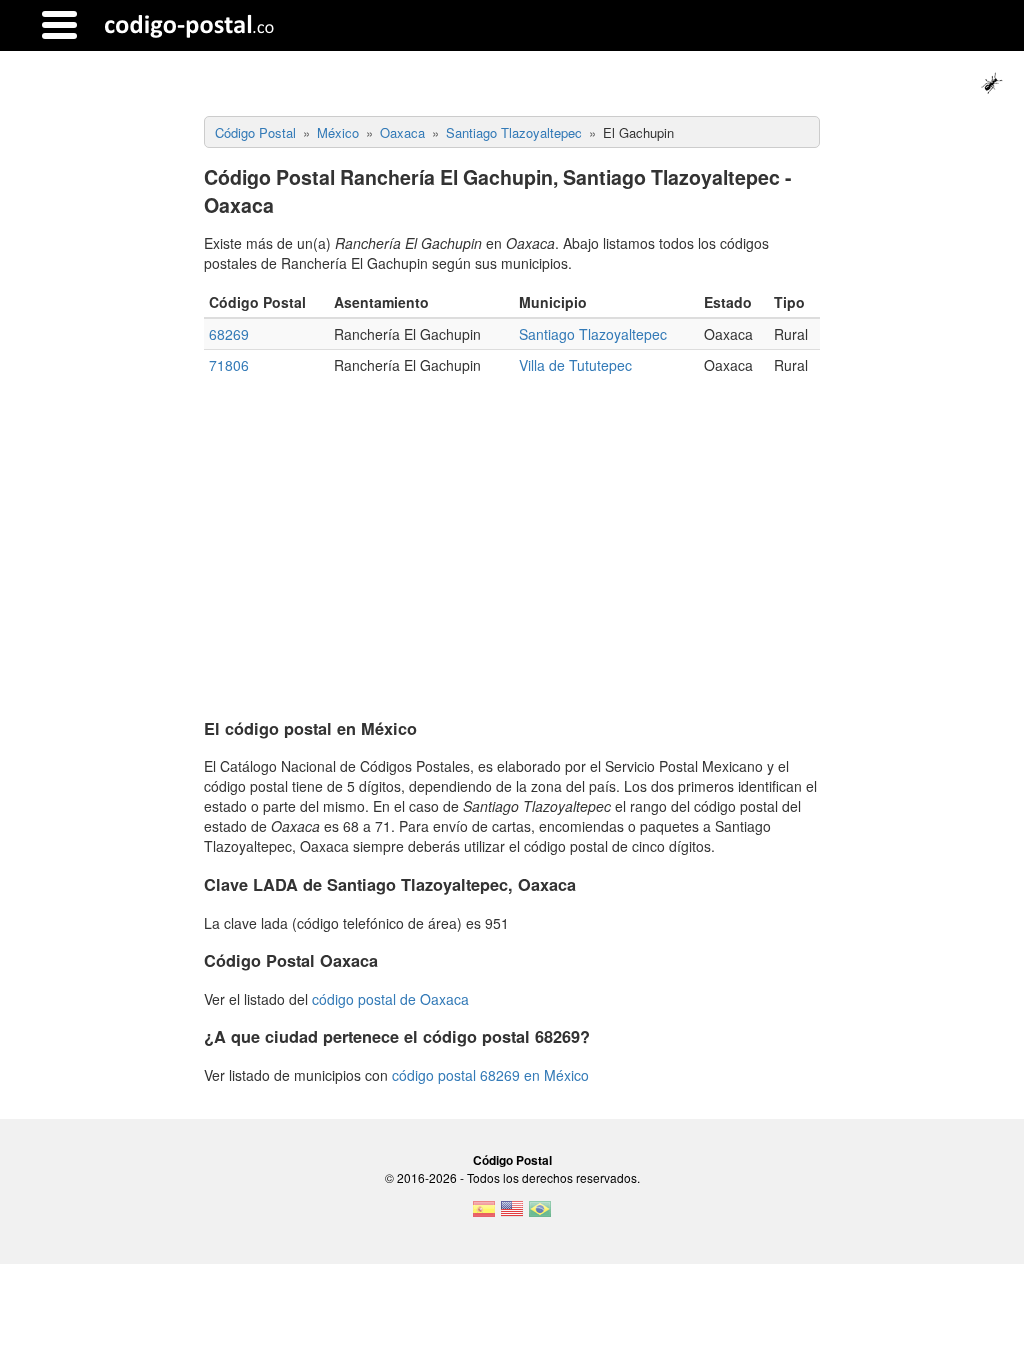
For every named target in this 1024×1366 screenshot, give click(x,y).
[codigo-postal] (189, 25)
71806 (229, 365)
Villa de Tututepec (575, 365)
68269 (229, 334)
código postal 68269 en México (490, 1075)
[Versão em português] (540, 1215)
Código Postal (512, 1160)
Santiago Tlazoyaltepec (593, 334)
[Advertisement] (512, 540)
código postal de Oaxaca (390, 999)
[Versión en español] (484, 1215)
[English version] (512, 1215)
